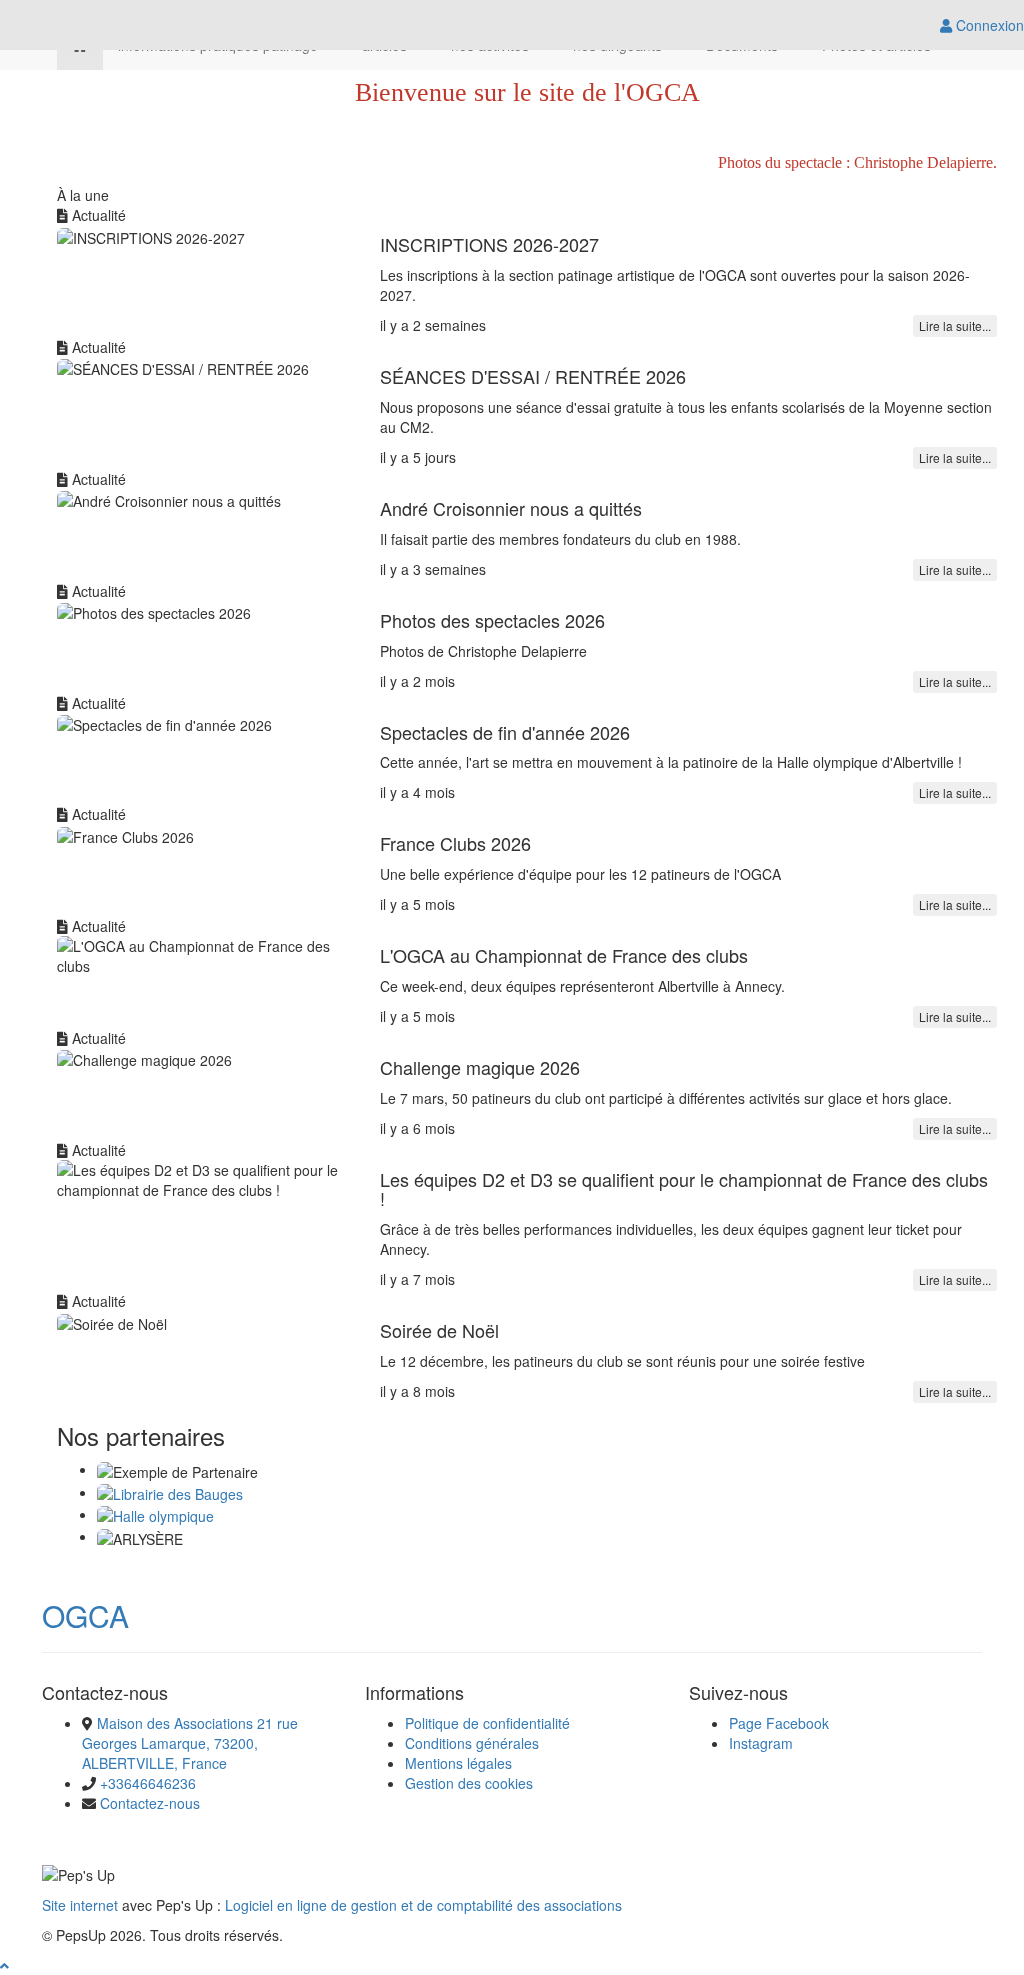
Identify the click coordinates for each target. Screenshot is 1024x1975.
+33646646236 (148, 1783)
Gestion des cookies (469, 1783)
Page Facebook (779, 1723)
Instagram (761, 1743)
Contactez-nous (150, 1803)
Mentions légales (458, 1763)
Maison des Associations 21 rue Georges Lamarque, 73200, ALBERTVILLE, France (190, 1743)
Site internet (80, 1905)
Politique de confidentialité (487, 1723)
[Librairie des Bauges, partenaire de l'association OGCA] (170, 1492)
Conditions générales (472, 1743)
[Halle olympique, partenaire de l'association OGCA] (155, 1514)
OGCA (85, 1615)
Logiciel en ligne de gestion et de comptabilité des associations (423, 1905)
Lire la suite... (955, 325)
